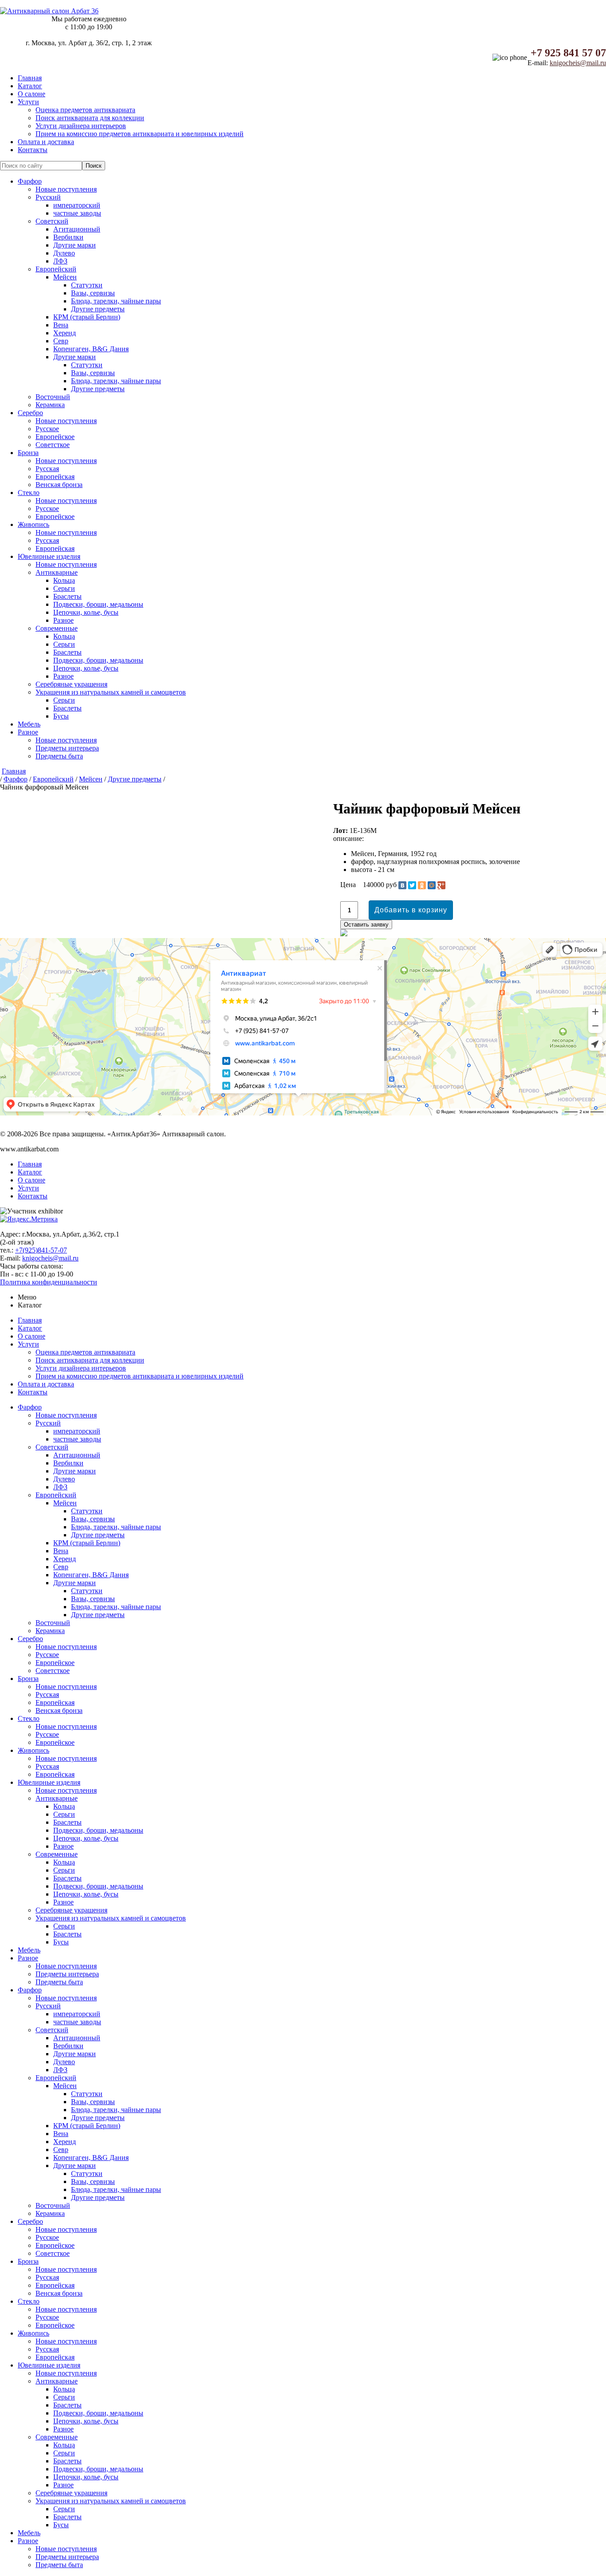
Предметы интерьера (67, 748)
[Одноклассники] (422, 885)
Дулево (64, 253)
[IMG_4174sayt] (2, 803)
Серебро (30, 413)
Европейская (55, 477)
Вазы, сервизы (93, 293)
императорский (77, 205)
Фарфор (30, 181)
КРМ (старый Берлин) (87, 317)
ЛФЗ (60, 261)
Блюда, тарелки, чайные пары (116, 301)
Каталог (30, 86)
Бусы (61, 716)
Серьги (64, 588)
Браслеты (67, 596)
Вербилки (68, 237)
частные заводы (77, 213)
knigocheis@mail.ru (578, 63)
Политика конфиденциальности (49, 1282)
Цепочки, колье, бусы (86, 612)
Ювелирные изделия (49, 556)
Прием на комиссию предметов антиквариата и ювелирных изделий (140, 134)
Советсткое (53, 445)
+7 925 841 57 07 (568, 53)
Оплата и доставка (46, 142)
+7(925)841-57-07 (41, 1250)
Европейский (56, 269)
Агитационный (77, 229)
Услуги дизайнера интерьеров (81, 126)
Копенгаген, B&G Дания (91, 349)
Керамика (50, 405)
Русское (47, 429)
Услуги (28, 102)
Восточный (53, 397)
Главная (30, 78)
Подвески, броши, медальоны (98, 604)
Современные (57, 628)
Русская (47, 469)
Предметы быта (59, 756)
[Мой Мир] (432, 885)
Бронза (28, 453)
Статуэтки (87, 285)
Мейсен (65, 277)
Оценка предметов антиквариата (85, 110)
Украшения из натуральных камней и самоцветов (111, 692)
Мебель (29, 724)
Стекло (29, 493)
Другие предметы (98, 309)
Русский (48, 197)
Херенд (65, 333)
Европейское (55, 437)
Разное (63, 620)
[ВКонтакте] (402, 885)
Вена (61, 325)
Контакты (33, 150)
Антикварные (57, 572)
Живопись (33, 524)
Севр (61, 341)
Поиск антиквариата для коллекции (90, 118)
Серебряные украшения (71, 684)
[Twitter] (412, 885)
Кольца (64, 580)
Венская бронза (59, 485)
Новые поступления (66, 189)
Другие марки (75, 245)
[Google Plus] (441, 885)
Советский (52, 221)
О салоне (31, 94)
